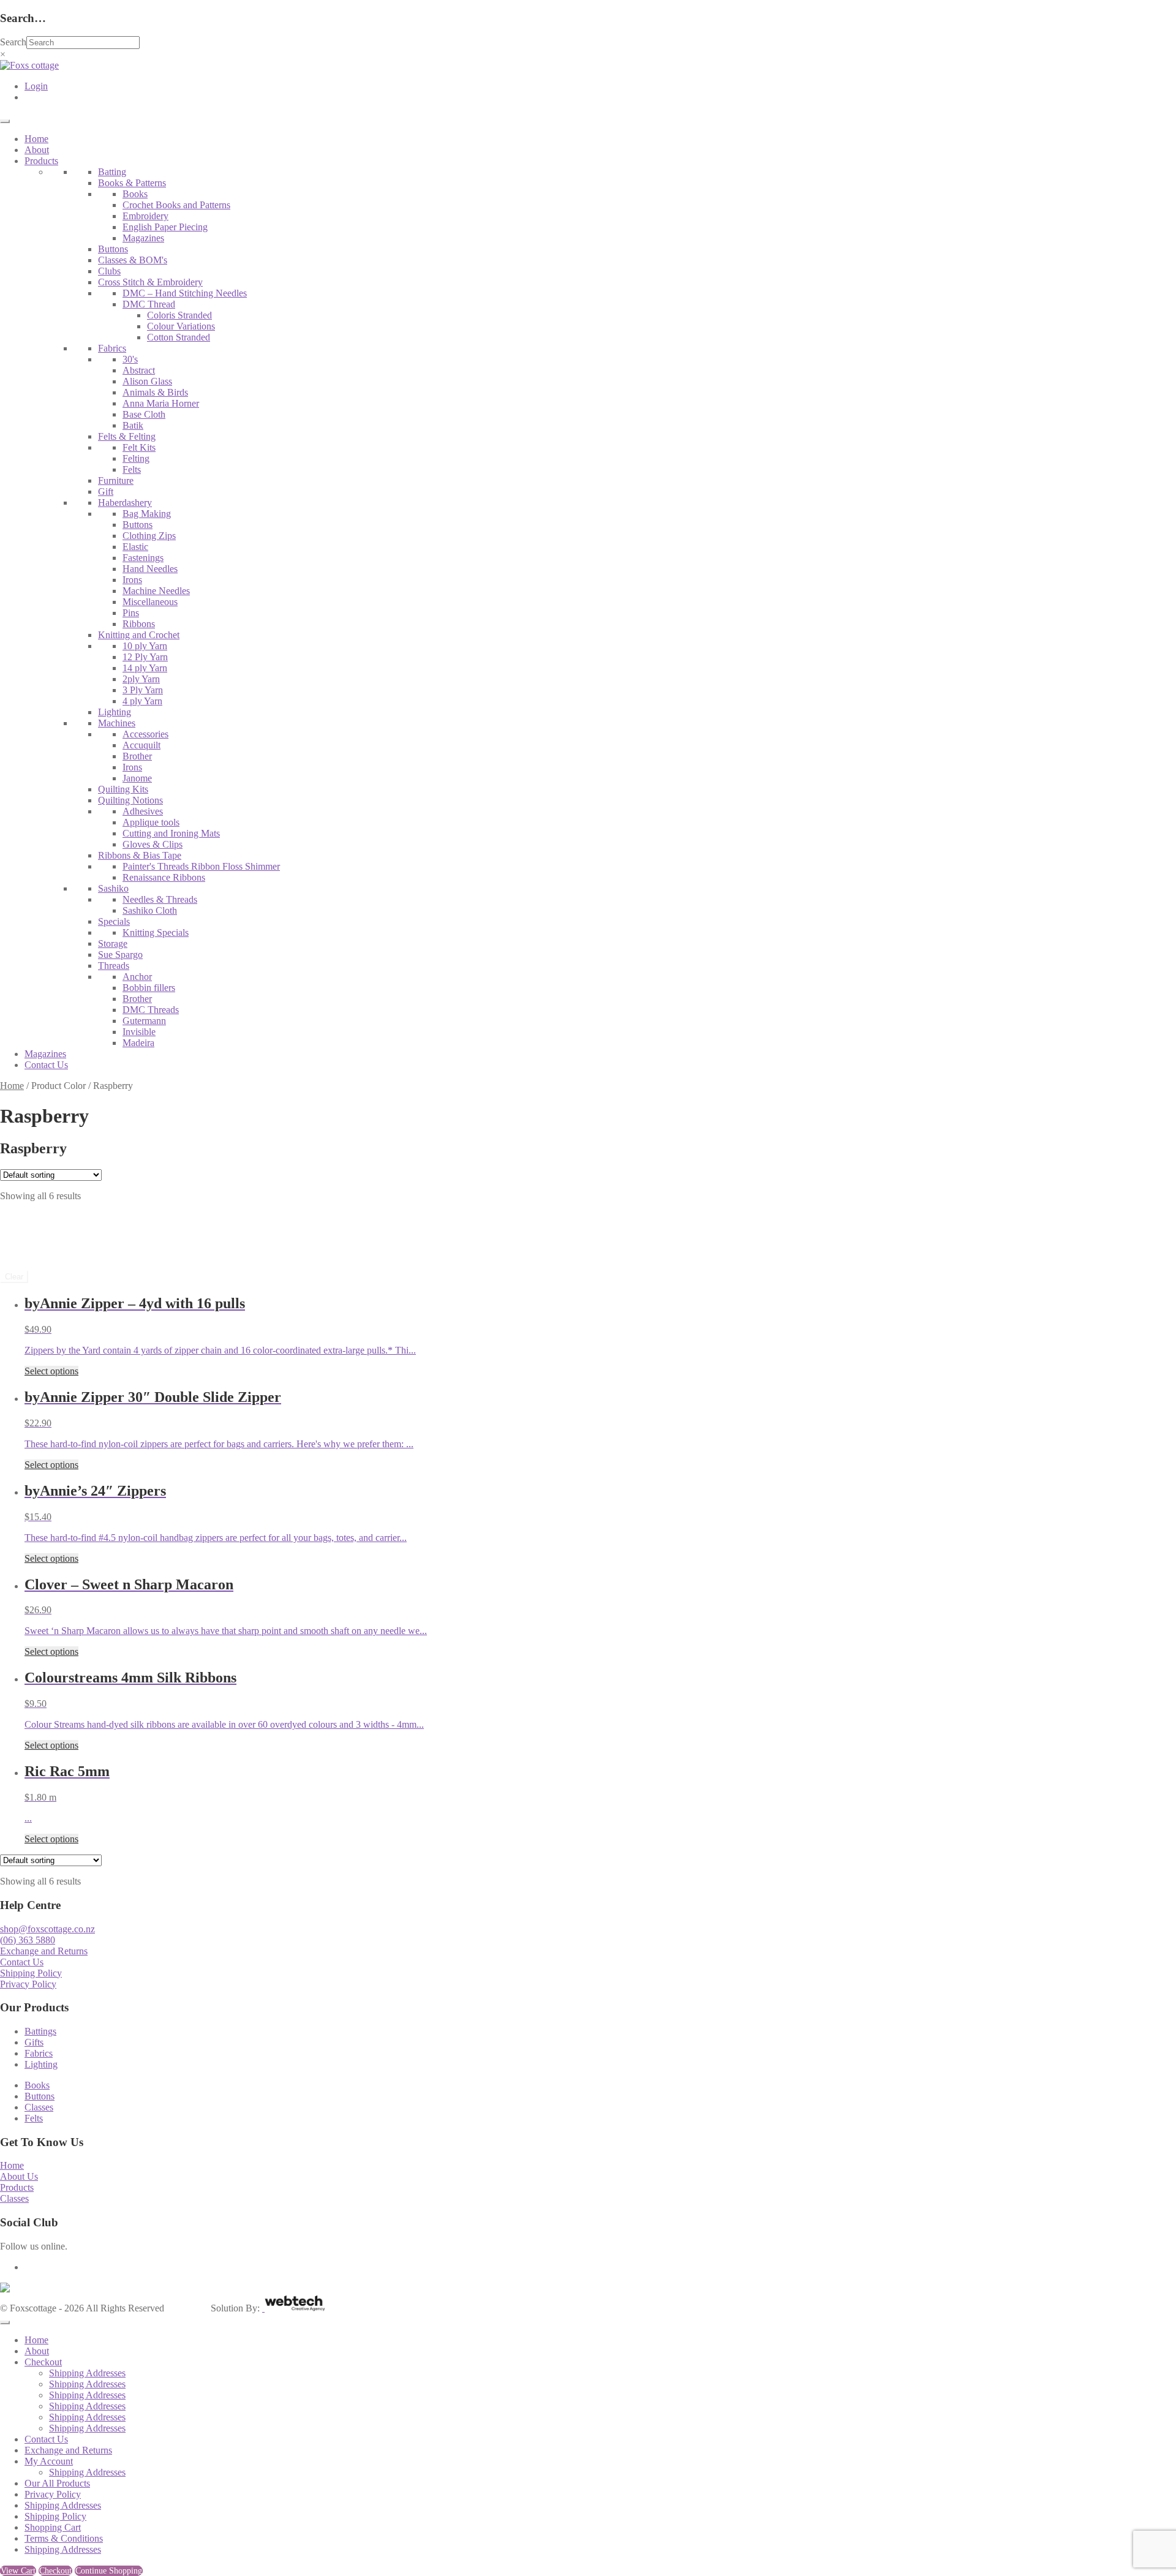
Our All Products (57, 2483)
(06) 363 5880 (28, 1940)
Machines (117, 723)
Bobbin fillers (149, 988)
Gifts (34, 2042)
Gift (106, 491)
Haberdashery (125, 503)
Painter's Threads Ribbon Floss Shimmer (201, 866)
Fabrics (112, 348)
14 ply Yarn (145, 668)
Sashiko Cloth (150, 910)
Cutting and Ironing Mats (171, 833)
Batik (133, 425)
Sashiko (113, 888)
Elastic (135, 547)
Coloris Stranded (179, 315)
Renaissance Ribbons (164, 877)
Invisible (139, 1032)
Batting (112, 172)
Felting (136, 458)
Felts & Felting (127, 436)
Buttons (113, 249)
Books (135, 194)
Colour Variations (181, 326)
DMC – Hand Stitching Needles (185, 293)
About (37, 150)
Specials (114, 921)
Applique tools (151, 822)
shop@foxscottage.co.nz (47, 1929)
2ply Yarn (141, 679)
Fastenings (143, 558)
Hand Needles (150, 569)
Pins (131, 613)
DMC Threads (151, 1010)
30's (130, 359)
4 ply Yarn (142, 701)
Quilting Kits (123, 789)
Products (41, 161)
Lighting (115, 712)
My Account (49, 2461)
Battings (40, 2031)
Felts (132, 469)
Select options (51, 1371)
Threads (114, 966)
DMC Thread (149, 304)
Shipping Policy (31, 1973)
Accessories (145, 734)
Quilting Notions (130, 800)
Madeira (138, 1043)
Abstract (139, 370)
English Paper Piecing (165, 227)
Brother (137, 756)
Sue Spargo (120, 955)
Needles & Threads (160, 899)
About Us (19, 2176)
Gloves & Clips (153, 844)
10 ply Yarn (145, 646)
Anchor (137, 977)
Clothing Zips (149, 536)
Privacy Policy (28, 1984)
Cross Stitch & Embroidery (150, 282)
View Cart (18, 2571)
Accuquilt (141, 745)
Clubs (109, 271)
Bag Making (147, 514)
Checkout (43, 2362)
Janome (137, 778)
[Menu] (5, 121)
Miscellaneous (150, 602)
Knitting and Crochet (139, 635)
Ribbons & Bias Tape (140, 855)
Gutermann (144, 1021)
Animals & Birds (155, 392)
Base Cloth (144, 414)
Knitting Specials (156, 932)
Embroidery (145, 216)
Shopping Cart (53, 2527)
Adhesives (143, 811)
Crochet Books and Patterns (176, 205)
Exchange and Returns (44, 1951)
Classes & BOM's (133, 260)
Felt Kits (139, 447)
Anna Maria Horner (161, 403)
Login (36, 86)
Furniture (116, 480)
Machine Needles (156, 591)
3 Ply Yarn (143, 690)
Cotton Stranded (179, 337)
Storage (113, 943)
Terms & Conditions (64, 2538)
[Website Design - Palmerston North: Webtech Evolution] (294, 2308)
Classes (39, 2107)
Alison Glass (147, 381)
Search (13, 42)
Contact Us (46, 1065)
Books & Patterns (132, 183)
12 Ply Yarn (145, 657)
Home (36, 139)
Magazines (143, 238)
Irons (132, 580)
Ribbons (139, 624)
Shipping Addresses (87, 2373)
